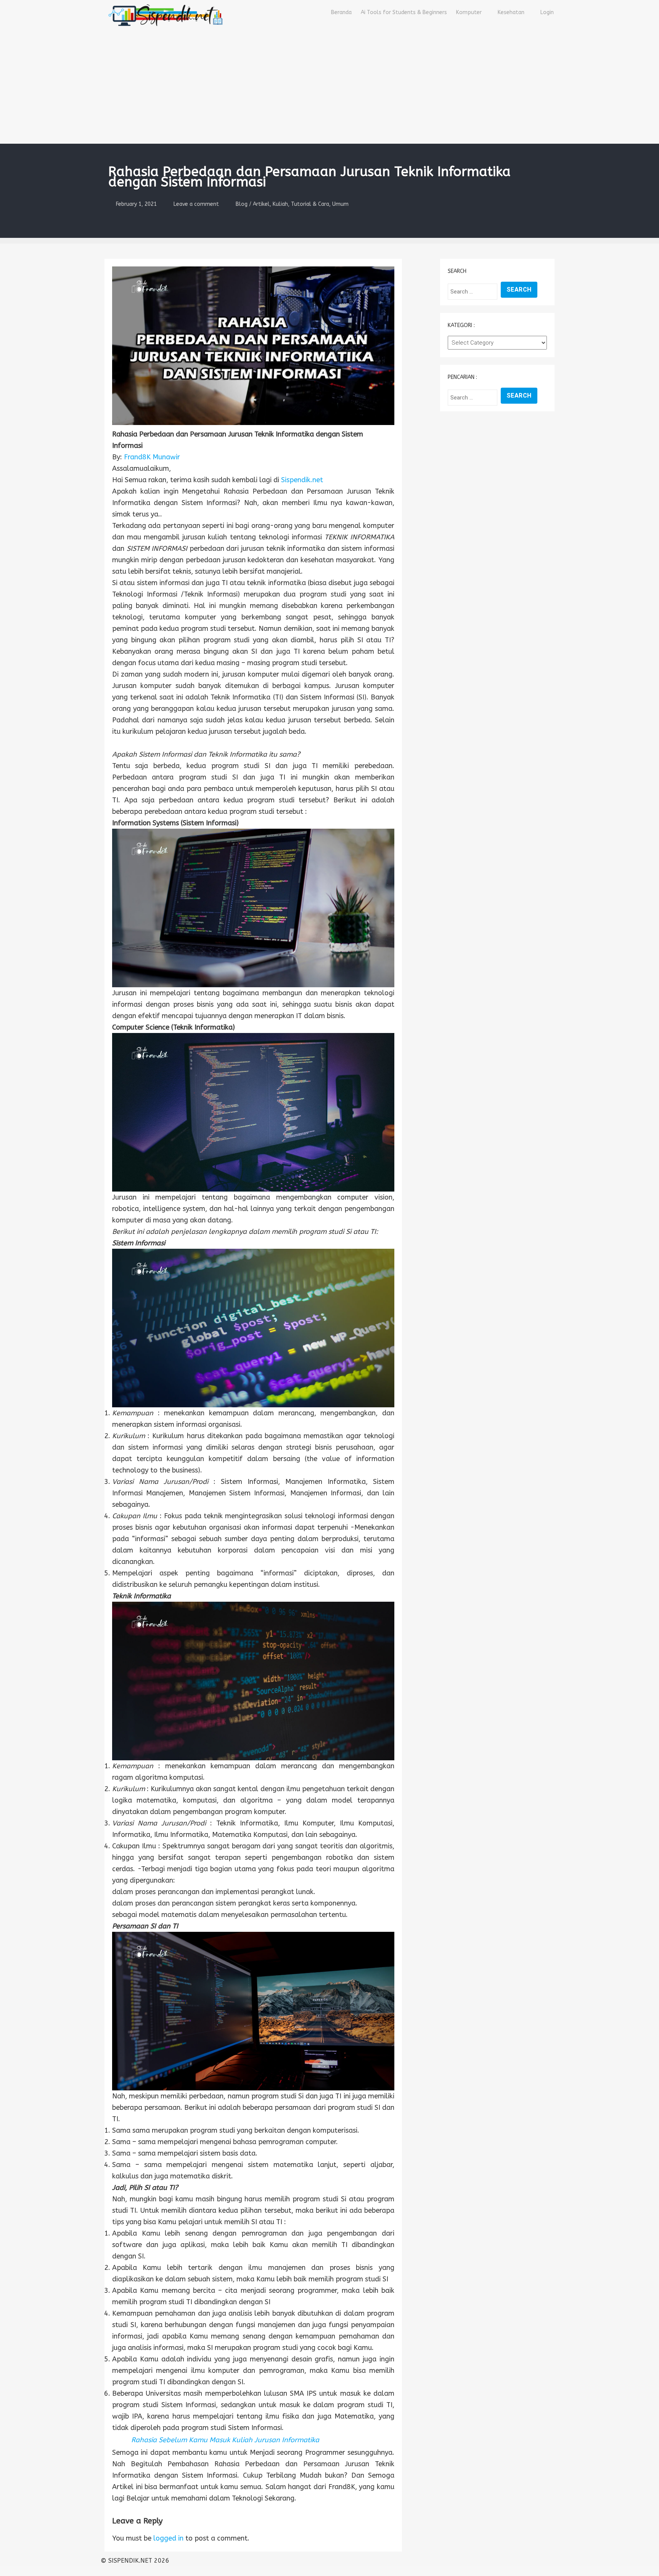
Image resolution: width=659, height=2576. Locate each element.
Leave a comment (196, 204)
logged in (168, 2538)
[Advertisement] (329, 87)
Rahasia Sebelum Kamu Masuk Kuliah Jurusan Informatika (225, 2440)
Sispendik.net (302, 480)
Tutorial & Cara (310, 204)
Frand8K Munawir (152, 457)
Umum (340, 204)
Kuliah (280, 204)
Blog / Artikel (253, 204)
